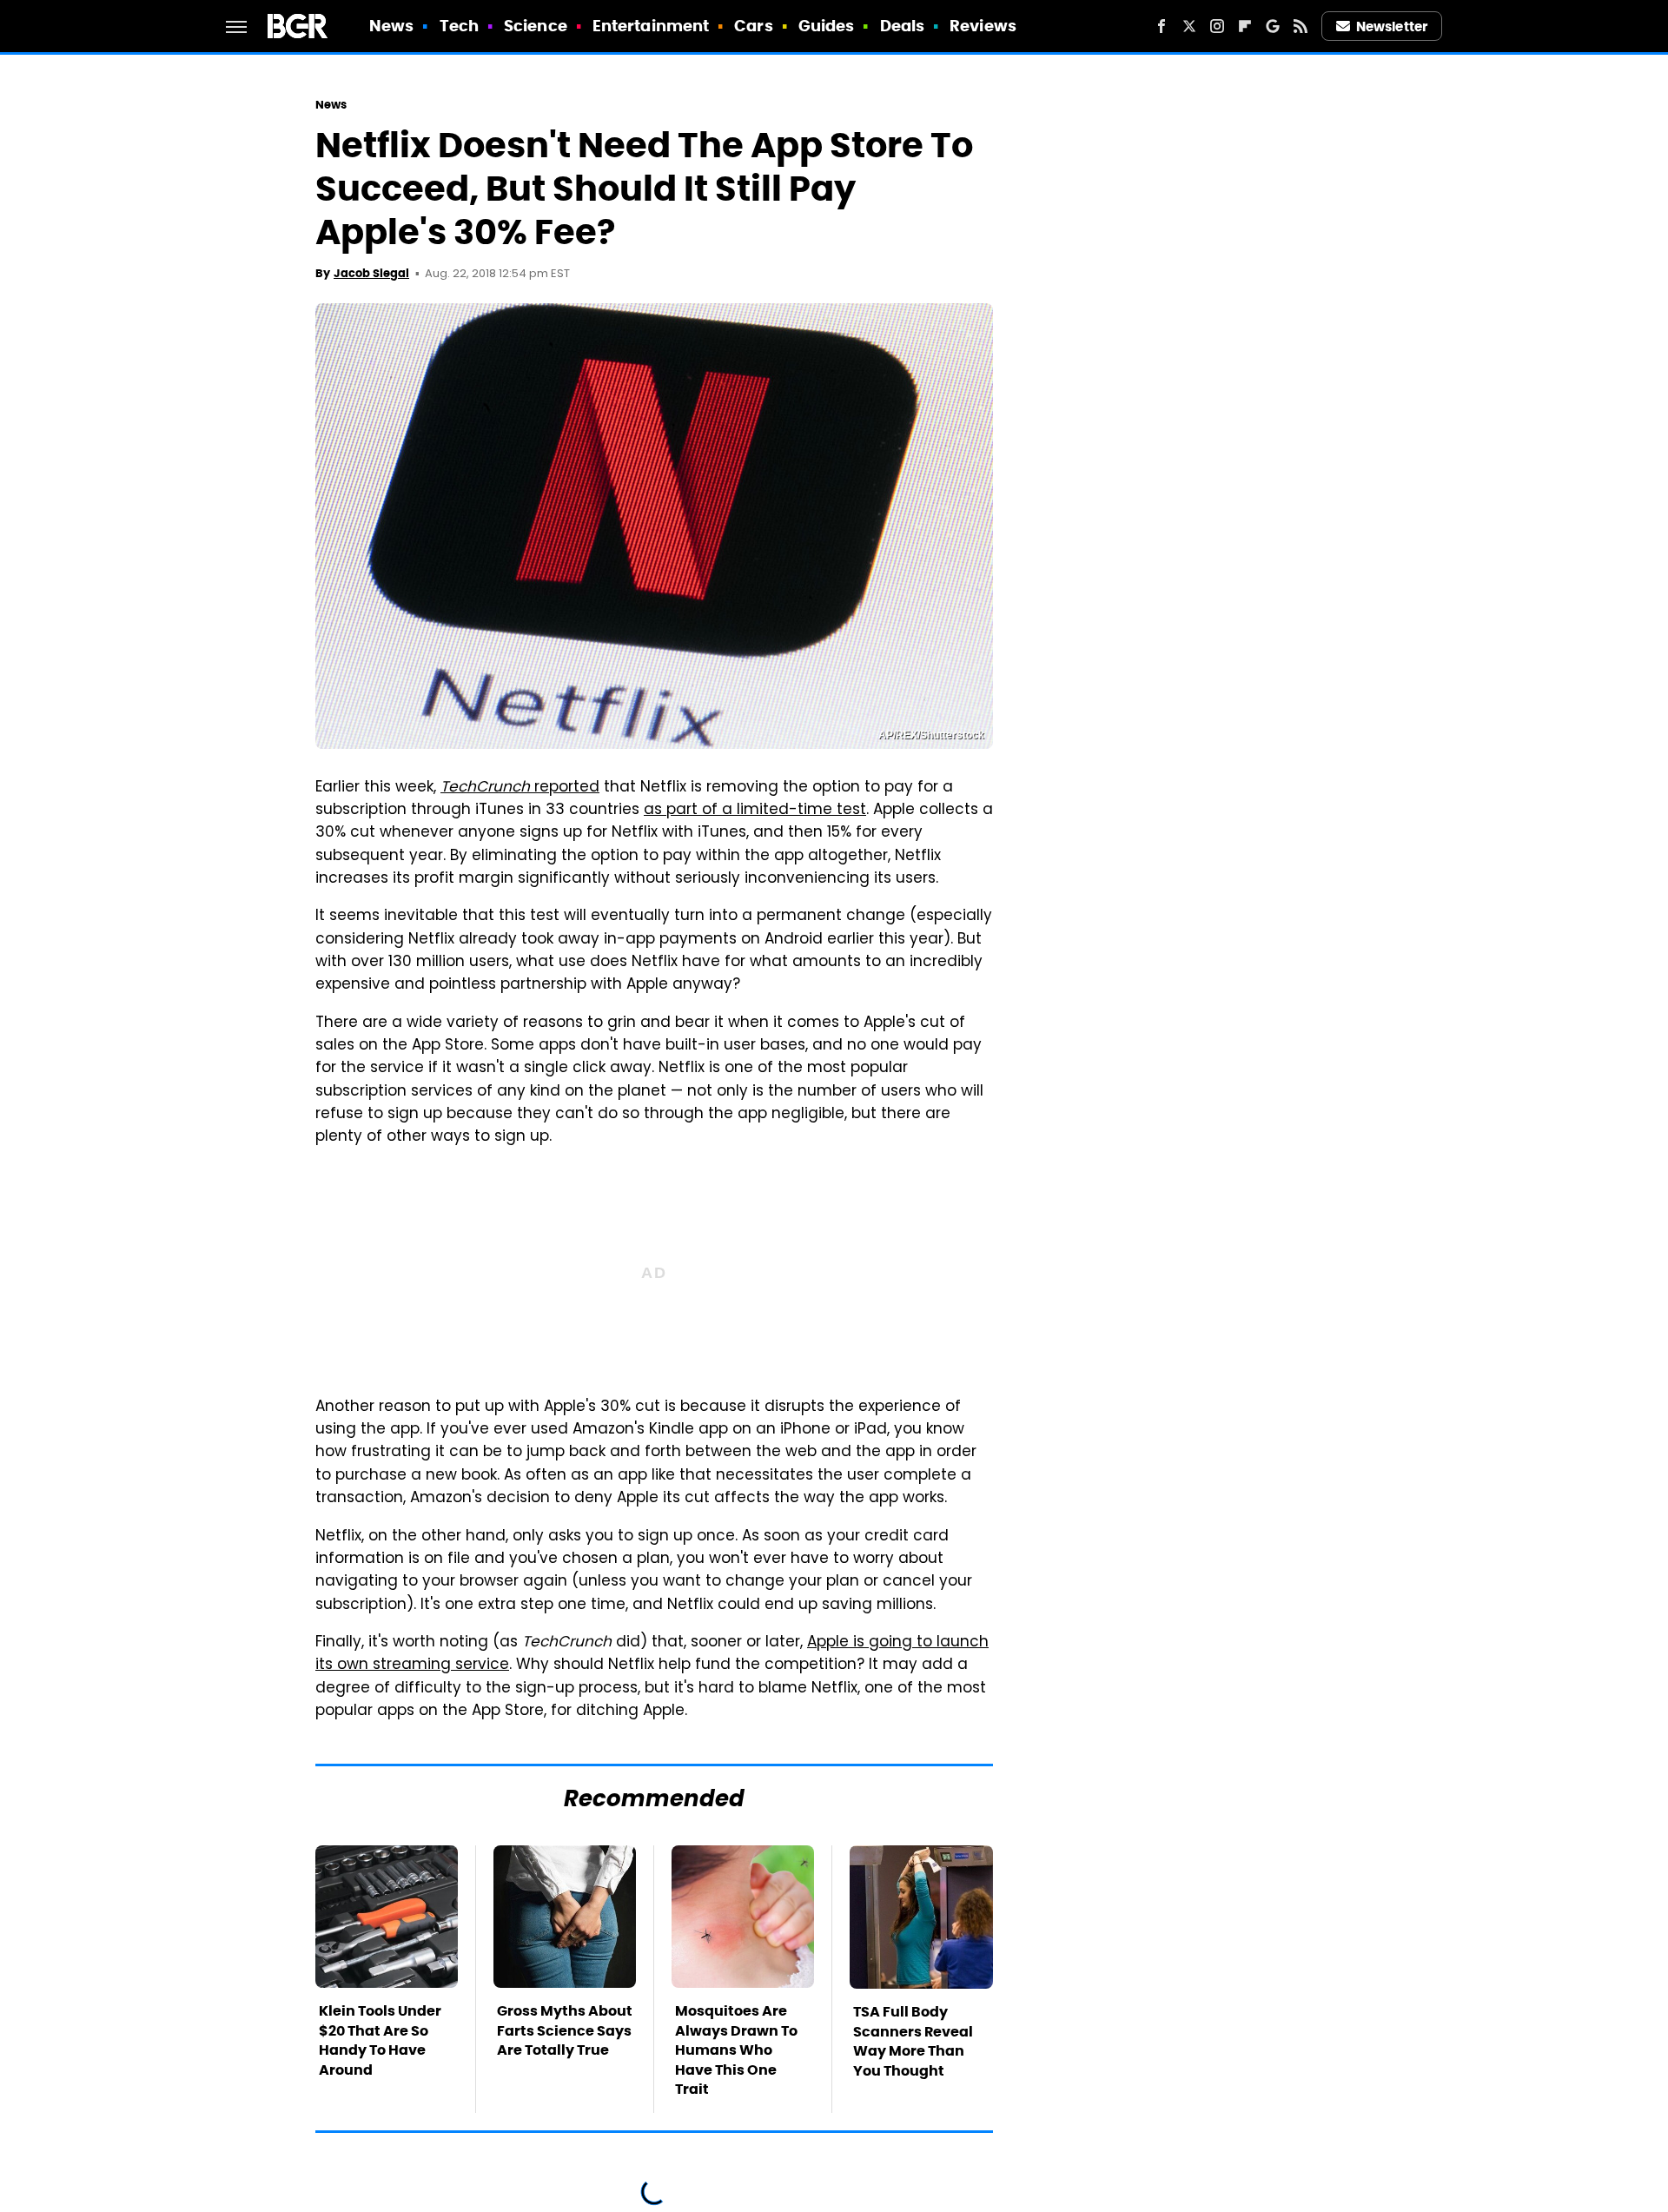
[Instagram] (1217, 26)
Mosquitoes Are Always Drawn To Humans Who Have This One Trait (736, 2050)
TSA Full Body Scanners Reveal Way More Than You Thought (913, 2041)
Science (536, 26)
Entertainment (651, 26)
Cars (753, 26)
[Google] (1273, 26)
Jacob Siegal (371, 273)
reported (520, 788)
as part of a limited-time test (755, 811)
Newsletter (1392, 26)
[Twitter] (1189, 26)
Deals (903, 26)
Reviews (983, 26)
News (391, 26)
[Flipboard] (1245, 26)
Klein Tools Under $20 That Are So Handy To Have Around (380, 2040)
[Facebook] (1162, 26)
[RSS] (1301, 26)
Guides (827, 26)
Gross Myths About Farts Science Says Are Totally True (565, 2030)
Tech (459, 26)
